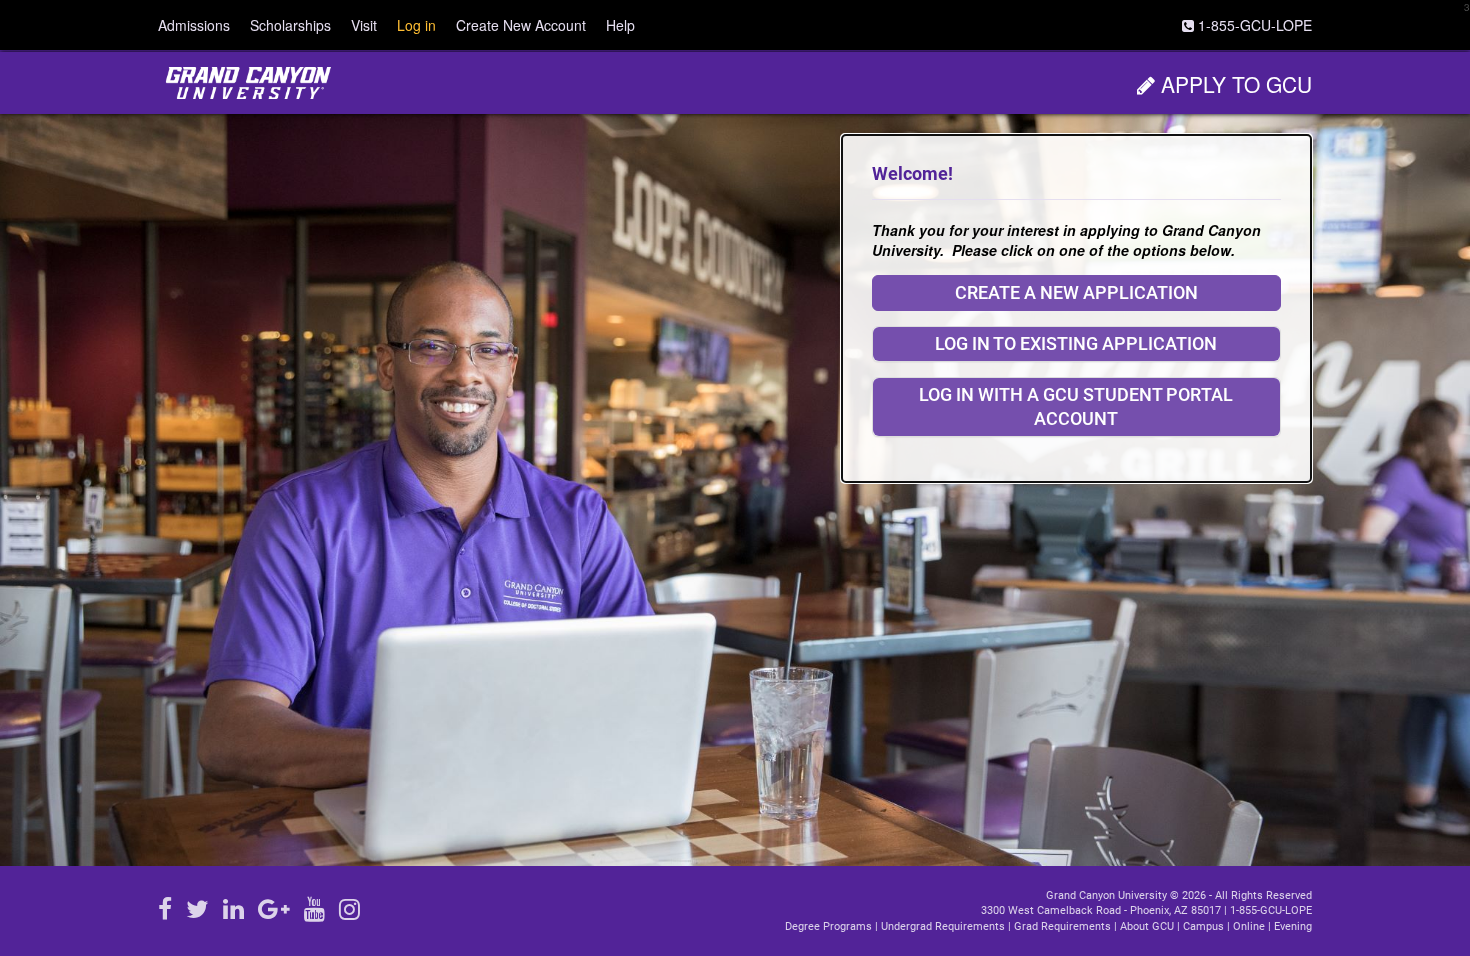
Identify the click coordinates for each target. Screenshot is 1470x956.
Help (620, 25)
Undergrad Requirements (943, 926)
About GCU (1147, 926)
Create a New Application (1076, 292)
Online (1249, 926)
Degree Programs (828, 926)
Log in (416, 25)
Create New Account (521, 25)
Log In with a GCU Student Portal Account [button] (1076, 406)
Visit (364, 25)
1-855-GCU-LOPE (1271, 910)
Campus (1203, 926)
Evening (1293, 926)
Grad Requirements (1062, 926)
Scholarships (290, 25)
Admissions (194, 25)
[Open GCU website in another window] (248, 83)
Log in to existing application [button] (1076, 343)
